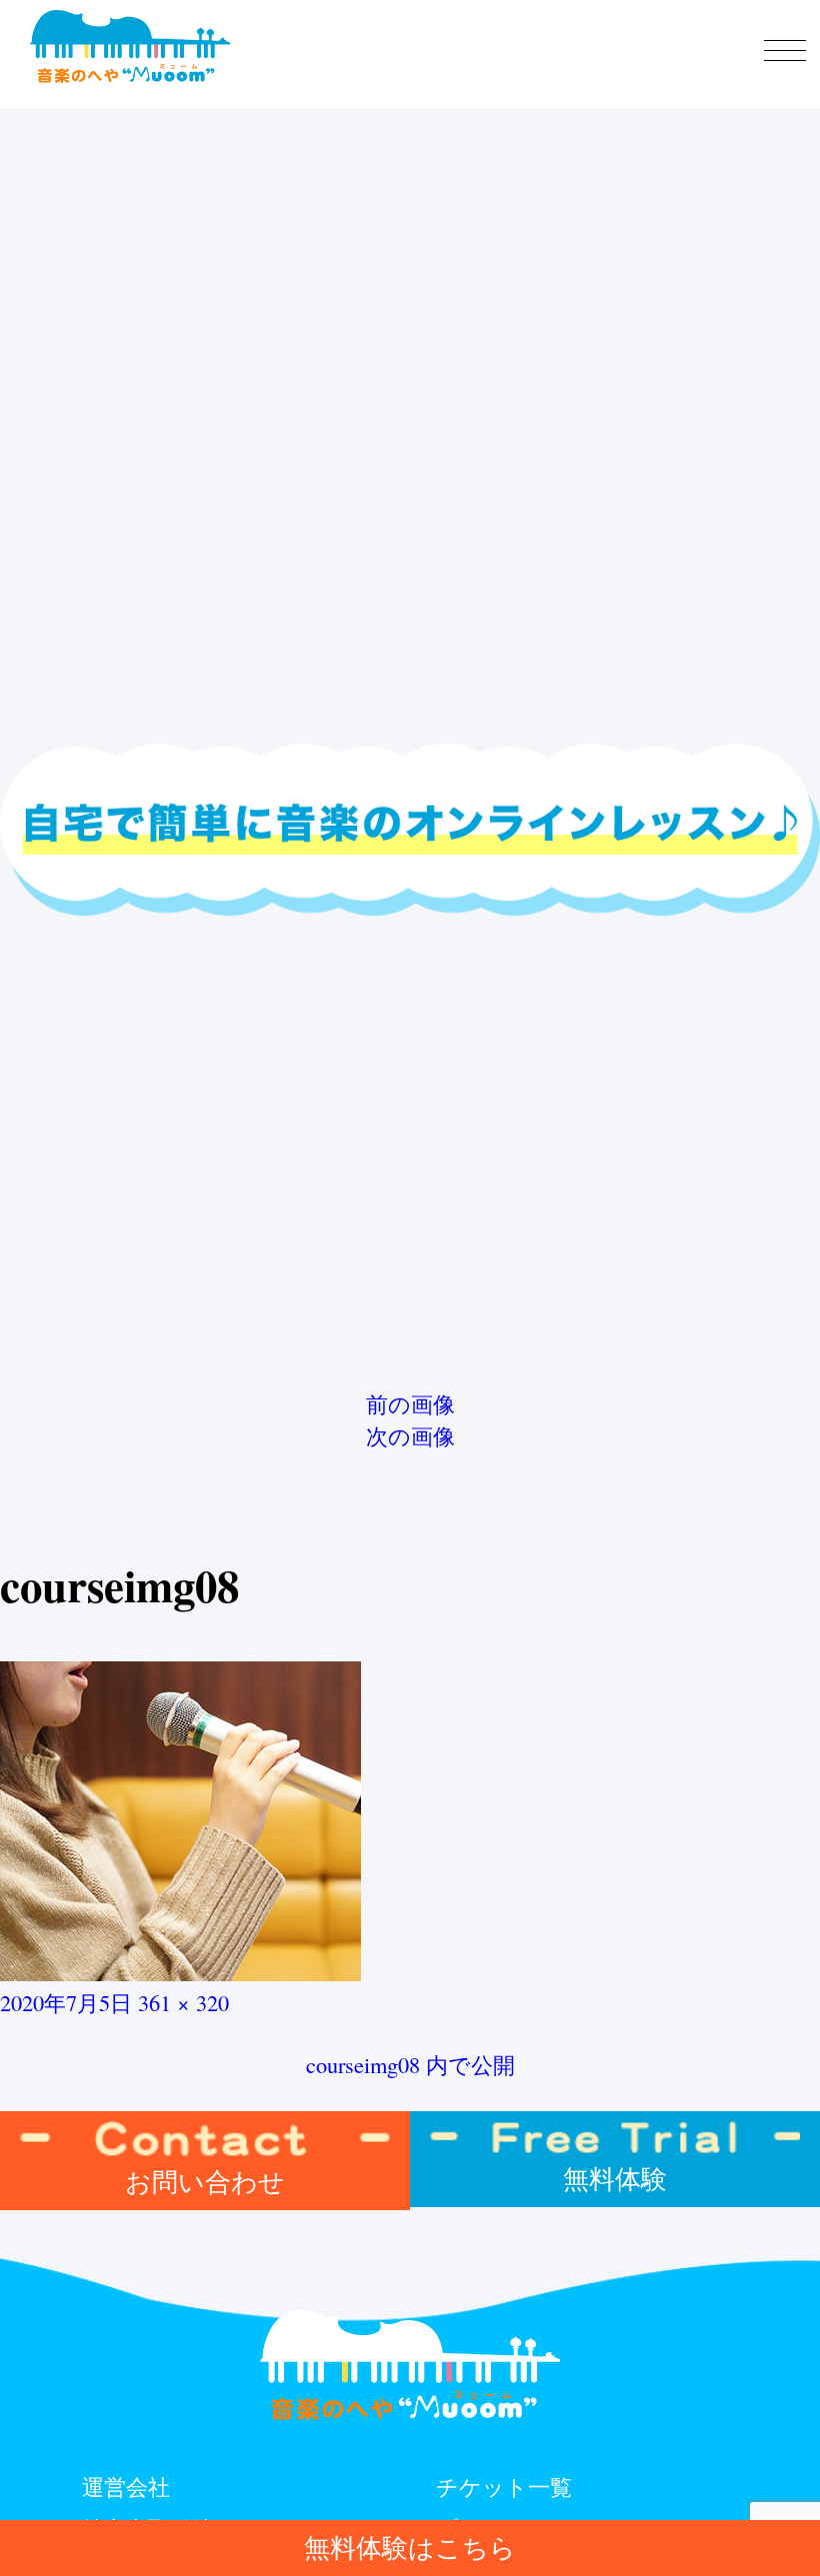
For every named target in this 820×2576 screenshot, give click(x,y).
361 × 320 (183, 2002)
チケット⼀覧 (504, 2486)
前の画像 (410, 1403)
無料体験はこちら (410, 2547)
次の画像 (410, 1435)
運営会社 (126, 2486)
